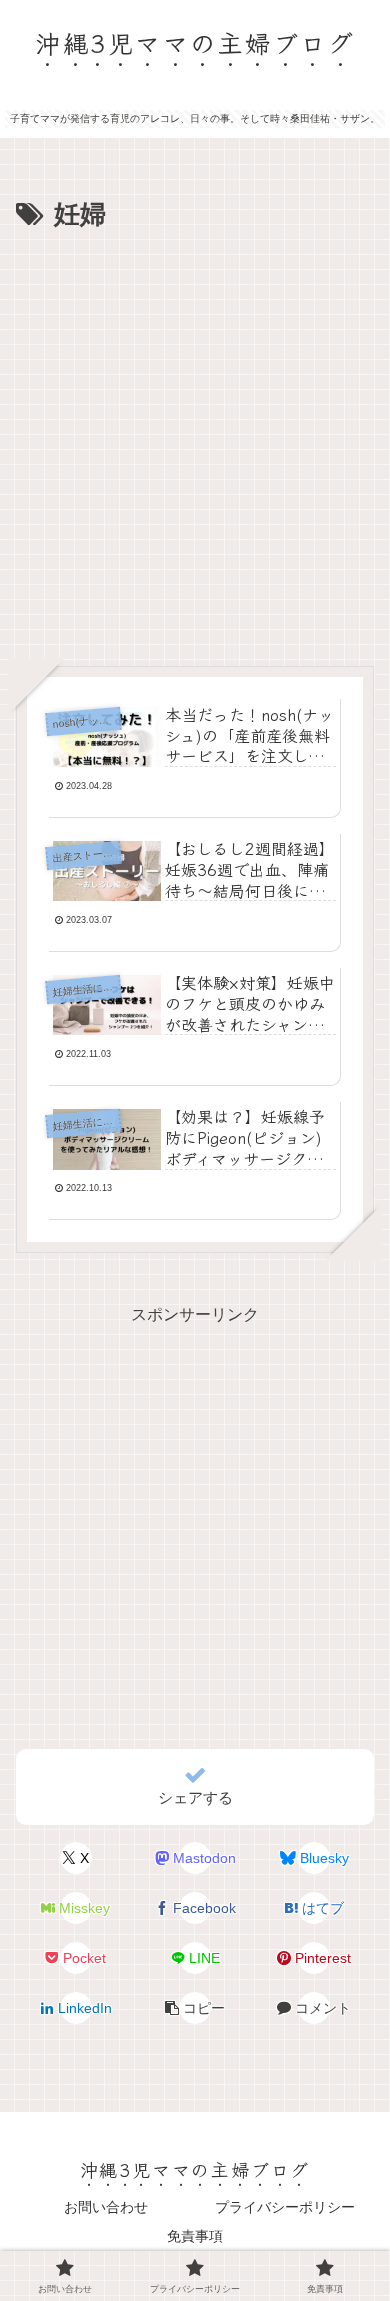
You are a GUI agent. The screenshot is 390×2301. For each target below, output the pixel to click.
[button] (195, 2008)
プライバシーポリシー (285, 2207)
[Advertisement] (195, 443)
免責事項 (195, 2236)
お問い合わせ (106, 2207)
